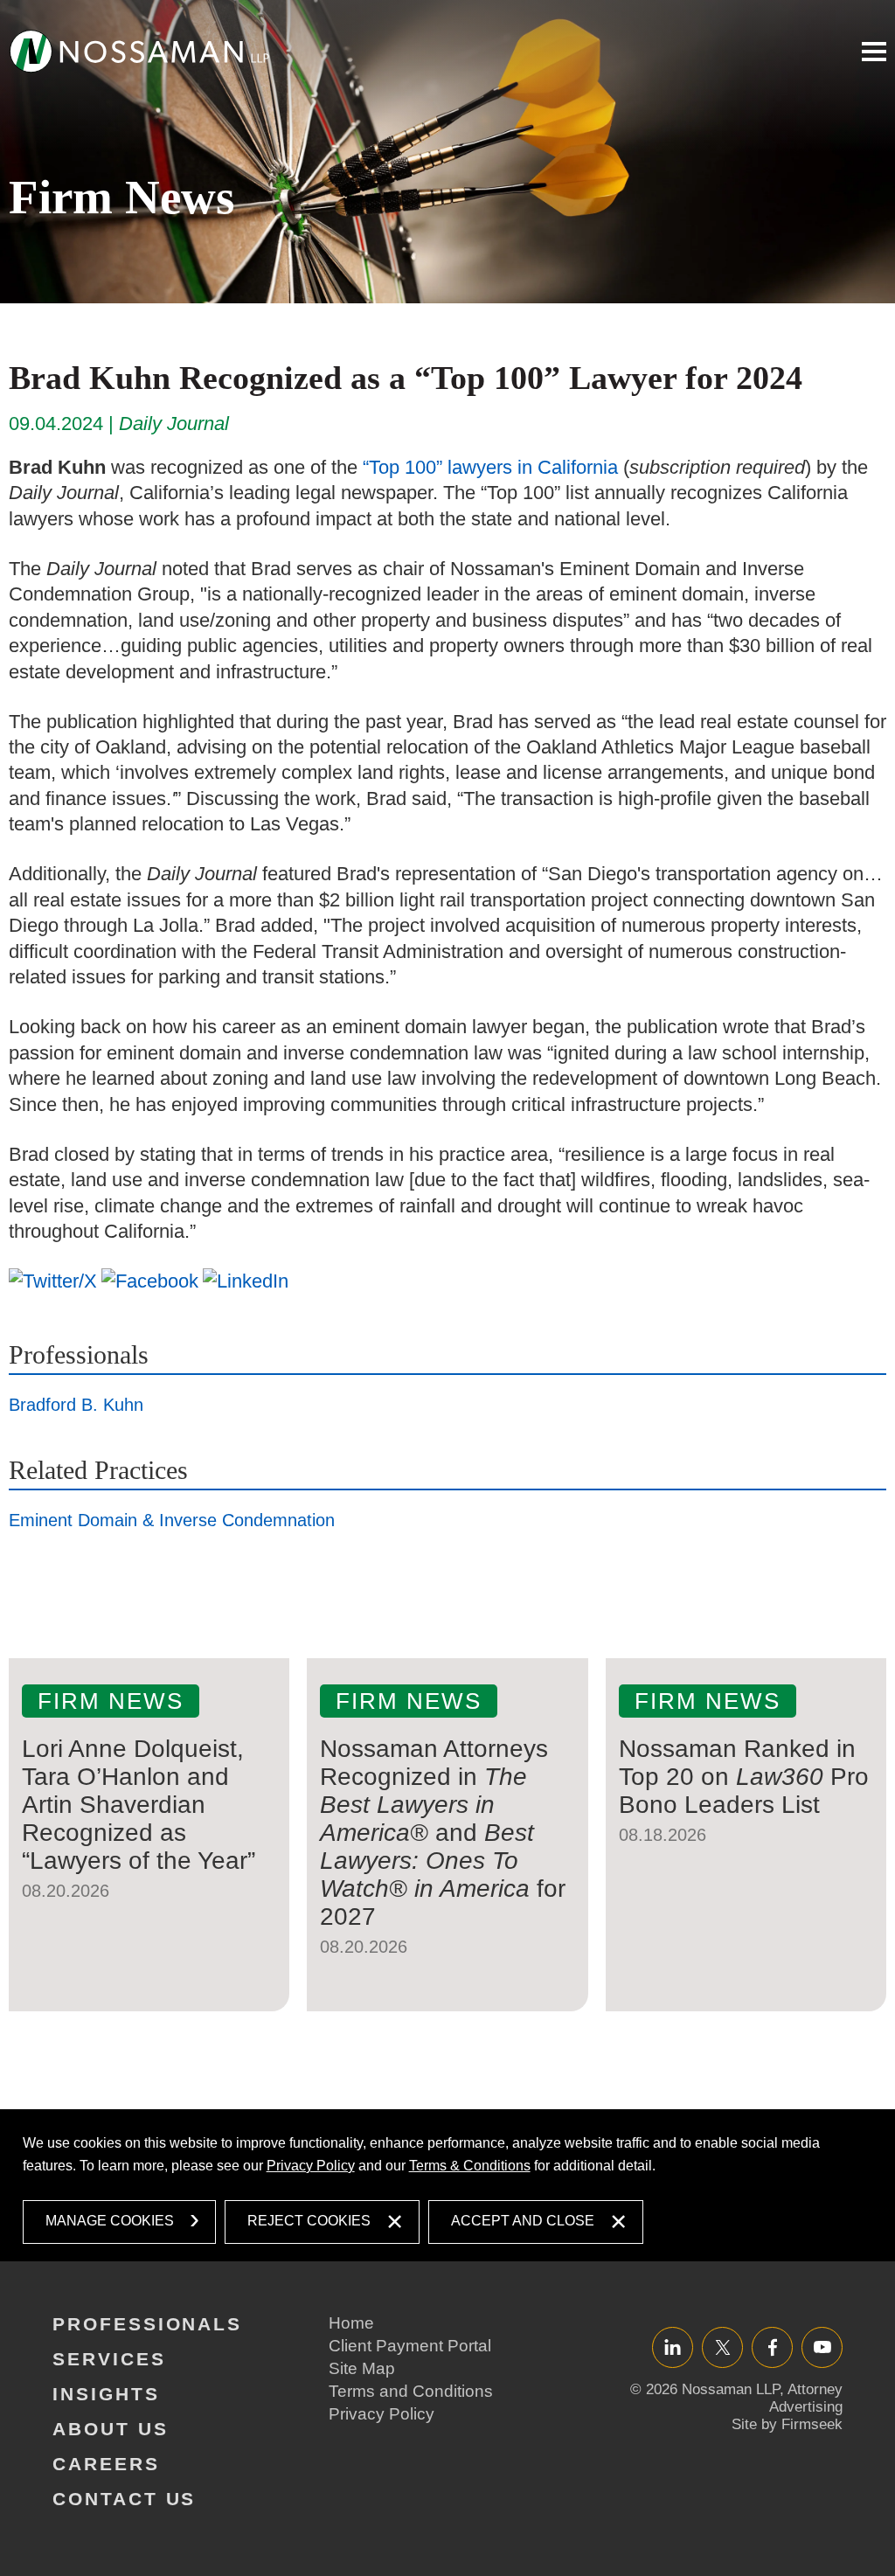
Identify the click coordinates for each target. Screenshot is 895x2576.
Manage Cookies (110, 2221)
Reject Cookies (309, 2221)
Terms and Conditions (411, 2391)
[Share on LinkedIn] (246, 1281)
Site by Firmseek (787, 2424)
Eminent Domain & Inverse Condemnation (172, 1520)
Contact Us (124, 2499)
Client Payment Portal (410, 2346)
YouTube (822, 2347)
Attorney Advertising (806, 2398)
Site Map (362, 2368)
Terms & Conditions (470, 2166)
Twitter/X (722, 2347)
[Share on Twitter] (53, 1281)
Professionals (79, 1354)
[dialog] (448, 2185)
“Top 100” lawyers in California (490, 467)
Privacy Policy (311, 2166)
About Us (111, 2429)
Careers (106, 2464)
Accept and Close (523, 2221)
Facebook (772, 2347)
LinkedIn (673, 2347)
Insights (106, 2394)
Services (109, 2359)
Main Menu (874, 52)
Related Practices (98, 1470)
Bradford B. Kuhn (76, 1405)
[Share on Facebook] (150, 1281)
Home (351, 2323)
